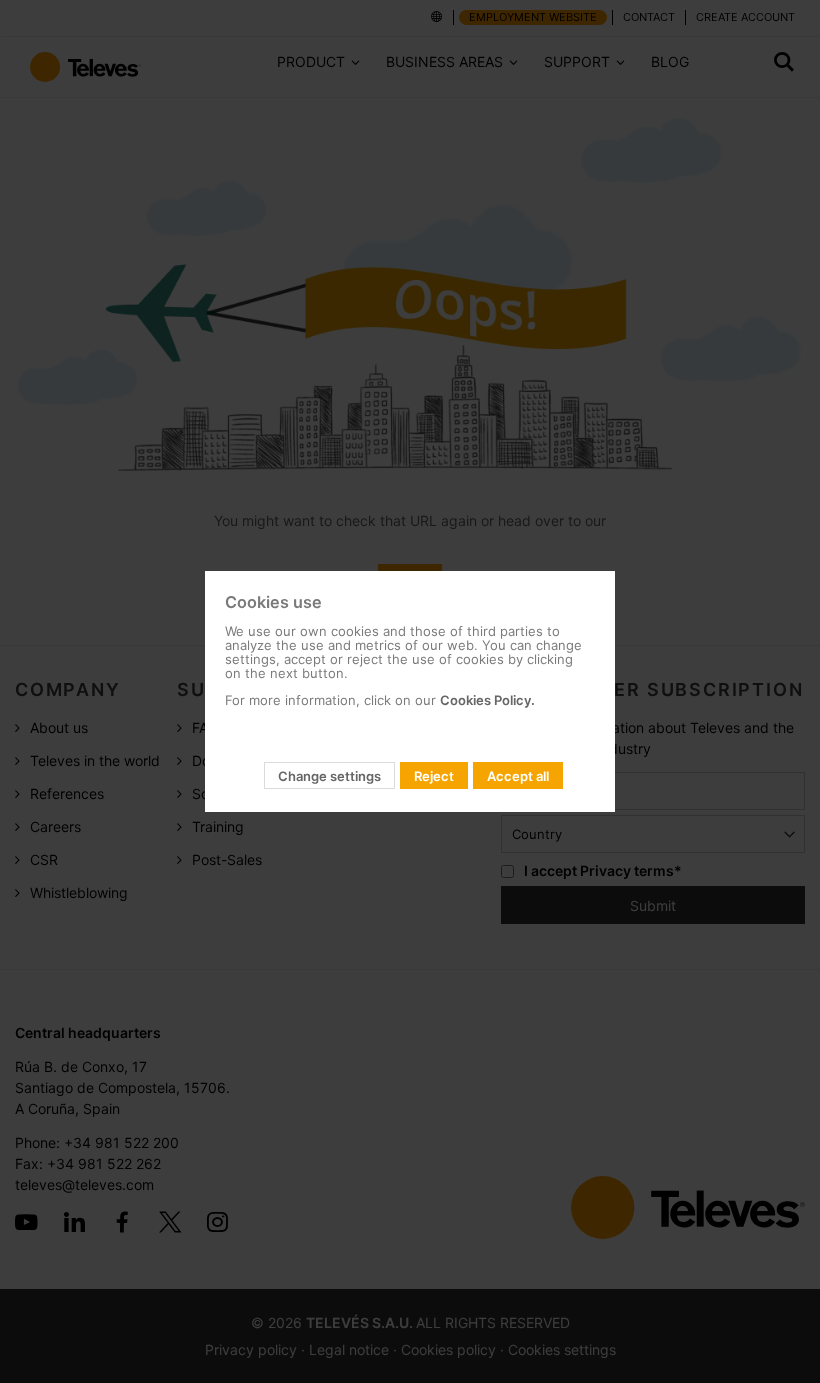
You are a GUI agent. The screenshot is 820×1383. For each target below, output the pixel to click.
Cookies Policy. (487, 700)
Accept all (518, 776)
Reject (434, 776)
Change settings (329, 776)
